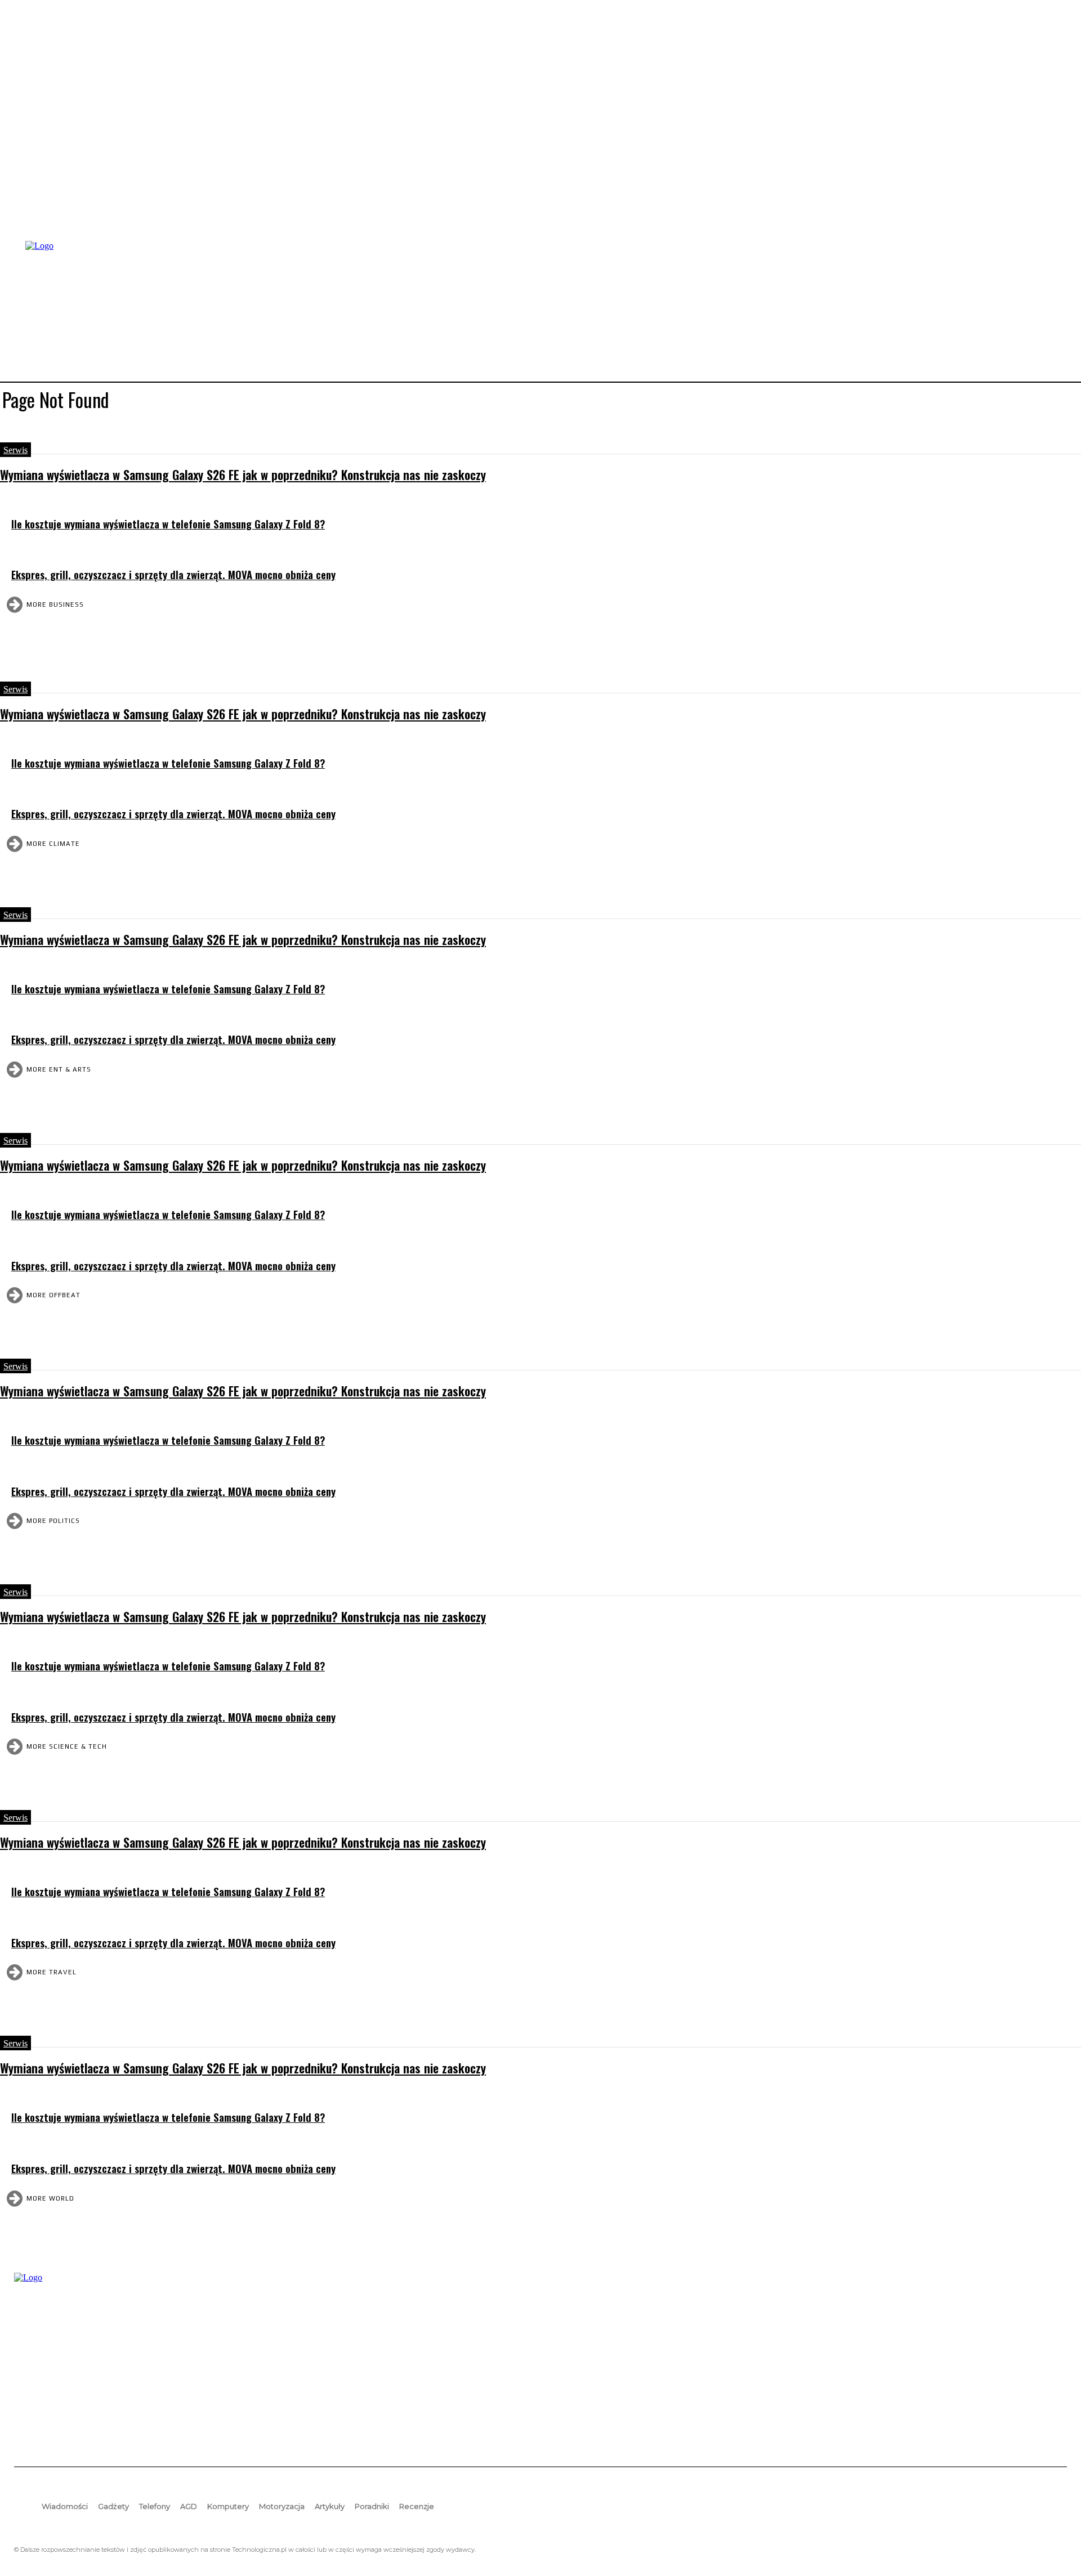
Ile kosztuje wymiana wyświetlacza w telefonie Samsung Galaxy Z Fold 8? (168, 524)
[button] (1053, 310)
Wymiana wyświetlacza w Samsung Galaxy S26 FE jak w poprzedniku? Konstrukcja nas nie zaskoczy (243, 474)
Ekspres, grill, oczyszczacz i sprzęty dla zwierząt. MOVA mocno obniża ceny (173, 574)
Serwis (15, 450)
